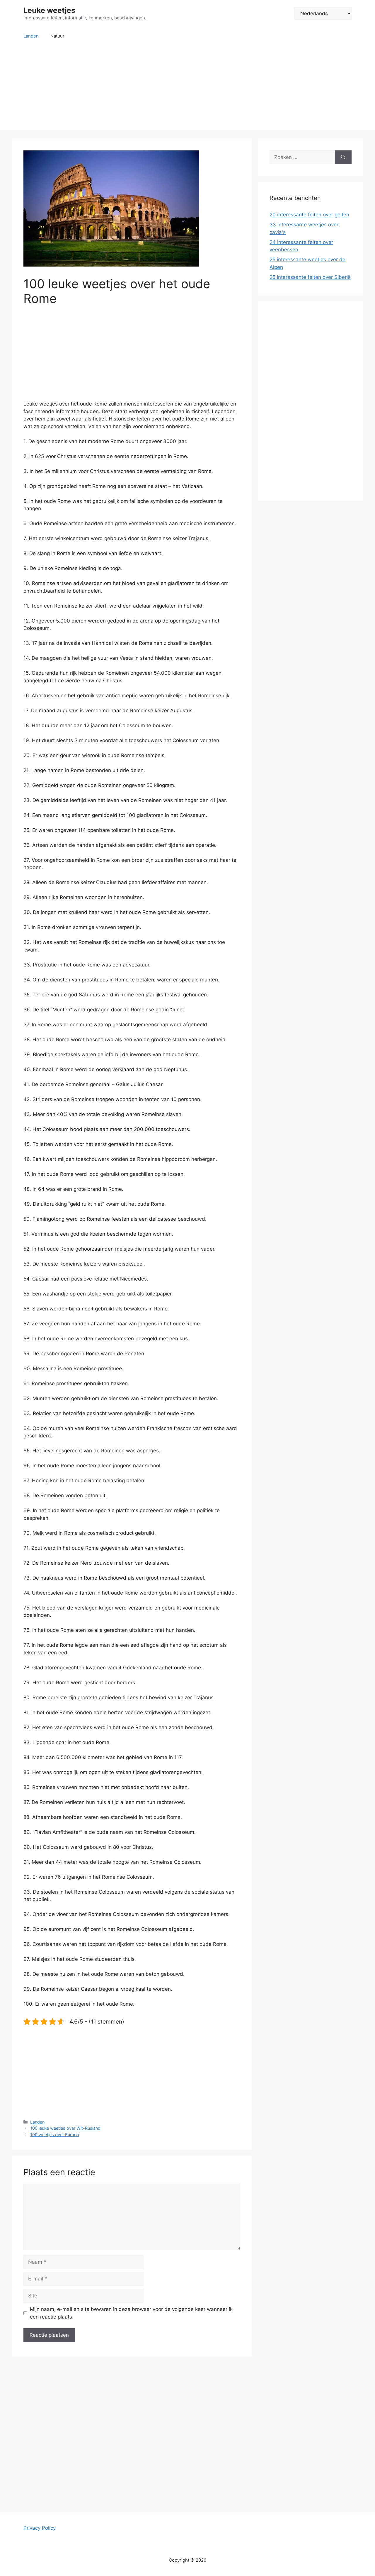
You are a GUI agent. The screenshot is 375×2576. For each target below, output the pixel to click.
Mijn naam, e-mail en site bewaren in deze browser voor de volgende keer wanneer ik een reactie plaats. (131, 2313)
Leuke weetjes (49, 10)
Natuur (57, 36)
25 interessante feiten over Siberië (310, 277)
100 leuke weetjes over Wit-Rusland (65, 2128)
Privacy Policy (40, 2528)
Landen (31, 36)
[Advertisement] (187, 89)
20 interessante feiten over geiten (309, 215)
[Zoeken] (343, 157)
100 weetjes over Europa (55, 2135)
